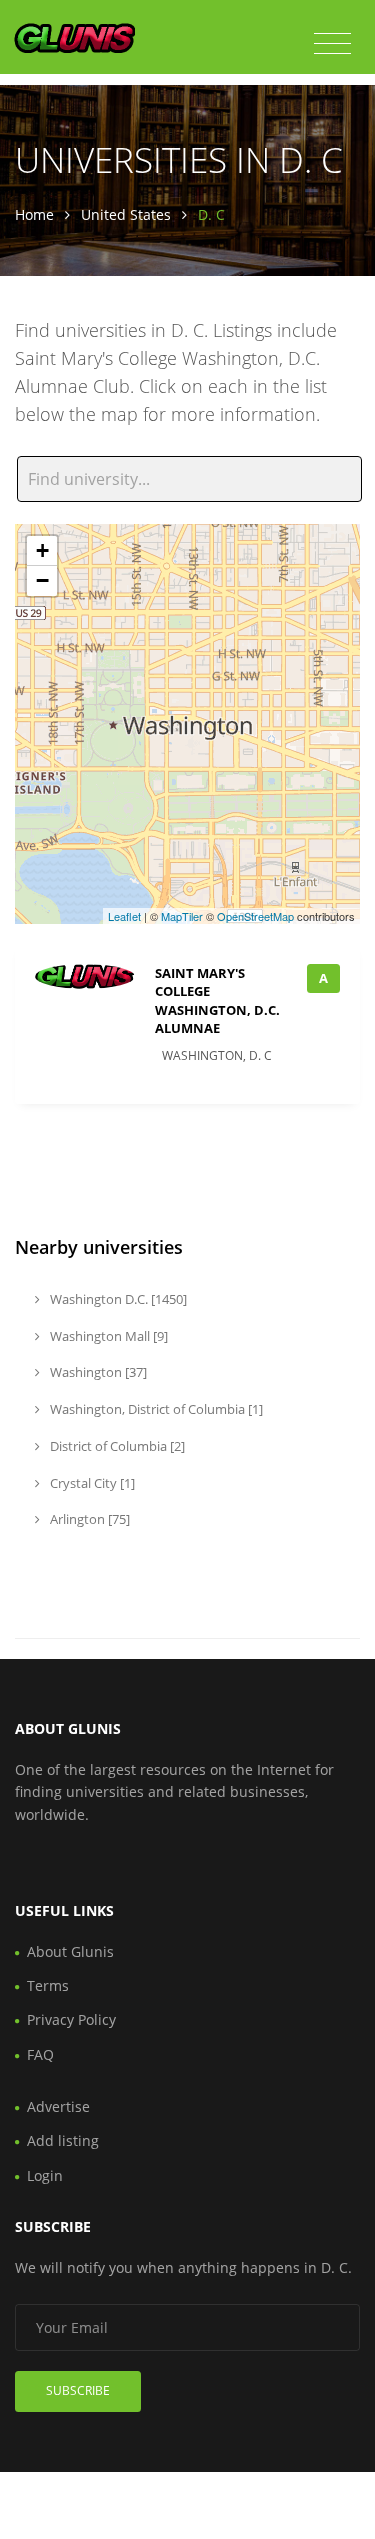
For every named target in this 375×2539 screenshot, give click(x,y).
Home (34, 214)
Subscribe (78, 2390)
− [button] (42, 580)
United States (126, 214)
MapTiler (182, 916)
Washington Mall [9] (107, 1336)
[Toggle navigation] (332, 44)
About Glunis (70, 1951)
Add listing (63, 2140)
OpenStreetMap (255, 916)
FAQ (40, 2054)
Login (45, 2175)
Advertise (58, 2106)
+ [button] (42, 550)
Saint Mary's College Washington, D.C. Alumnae (217, 1000)
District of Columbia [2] (116, 1446)
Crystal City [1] (91, 1483)
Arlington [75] (88, 1519)
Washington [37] (97, 1372)
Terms (48, 1985)
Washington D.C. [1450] (117, 1299)
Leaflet (124, 916)
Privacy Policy (71, 2019)
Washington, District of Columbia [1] (155, 1409)
